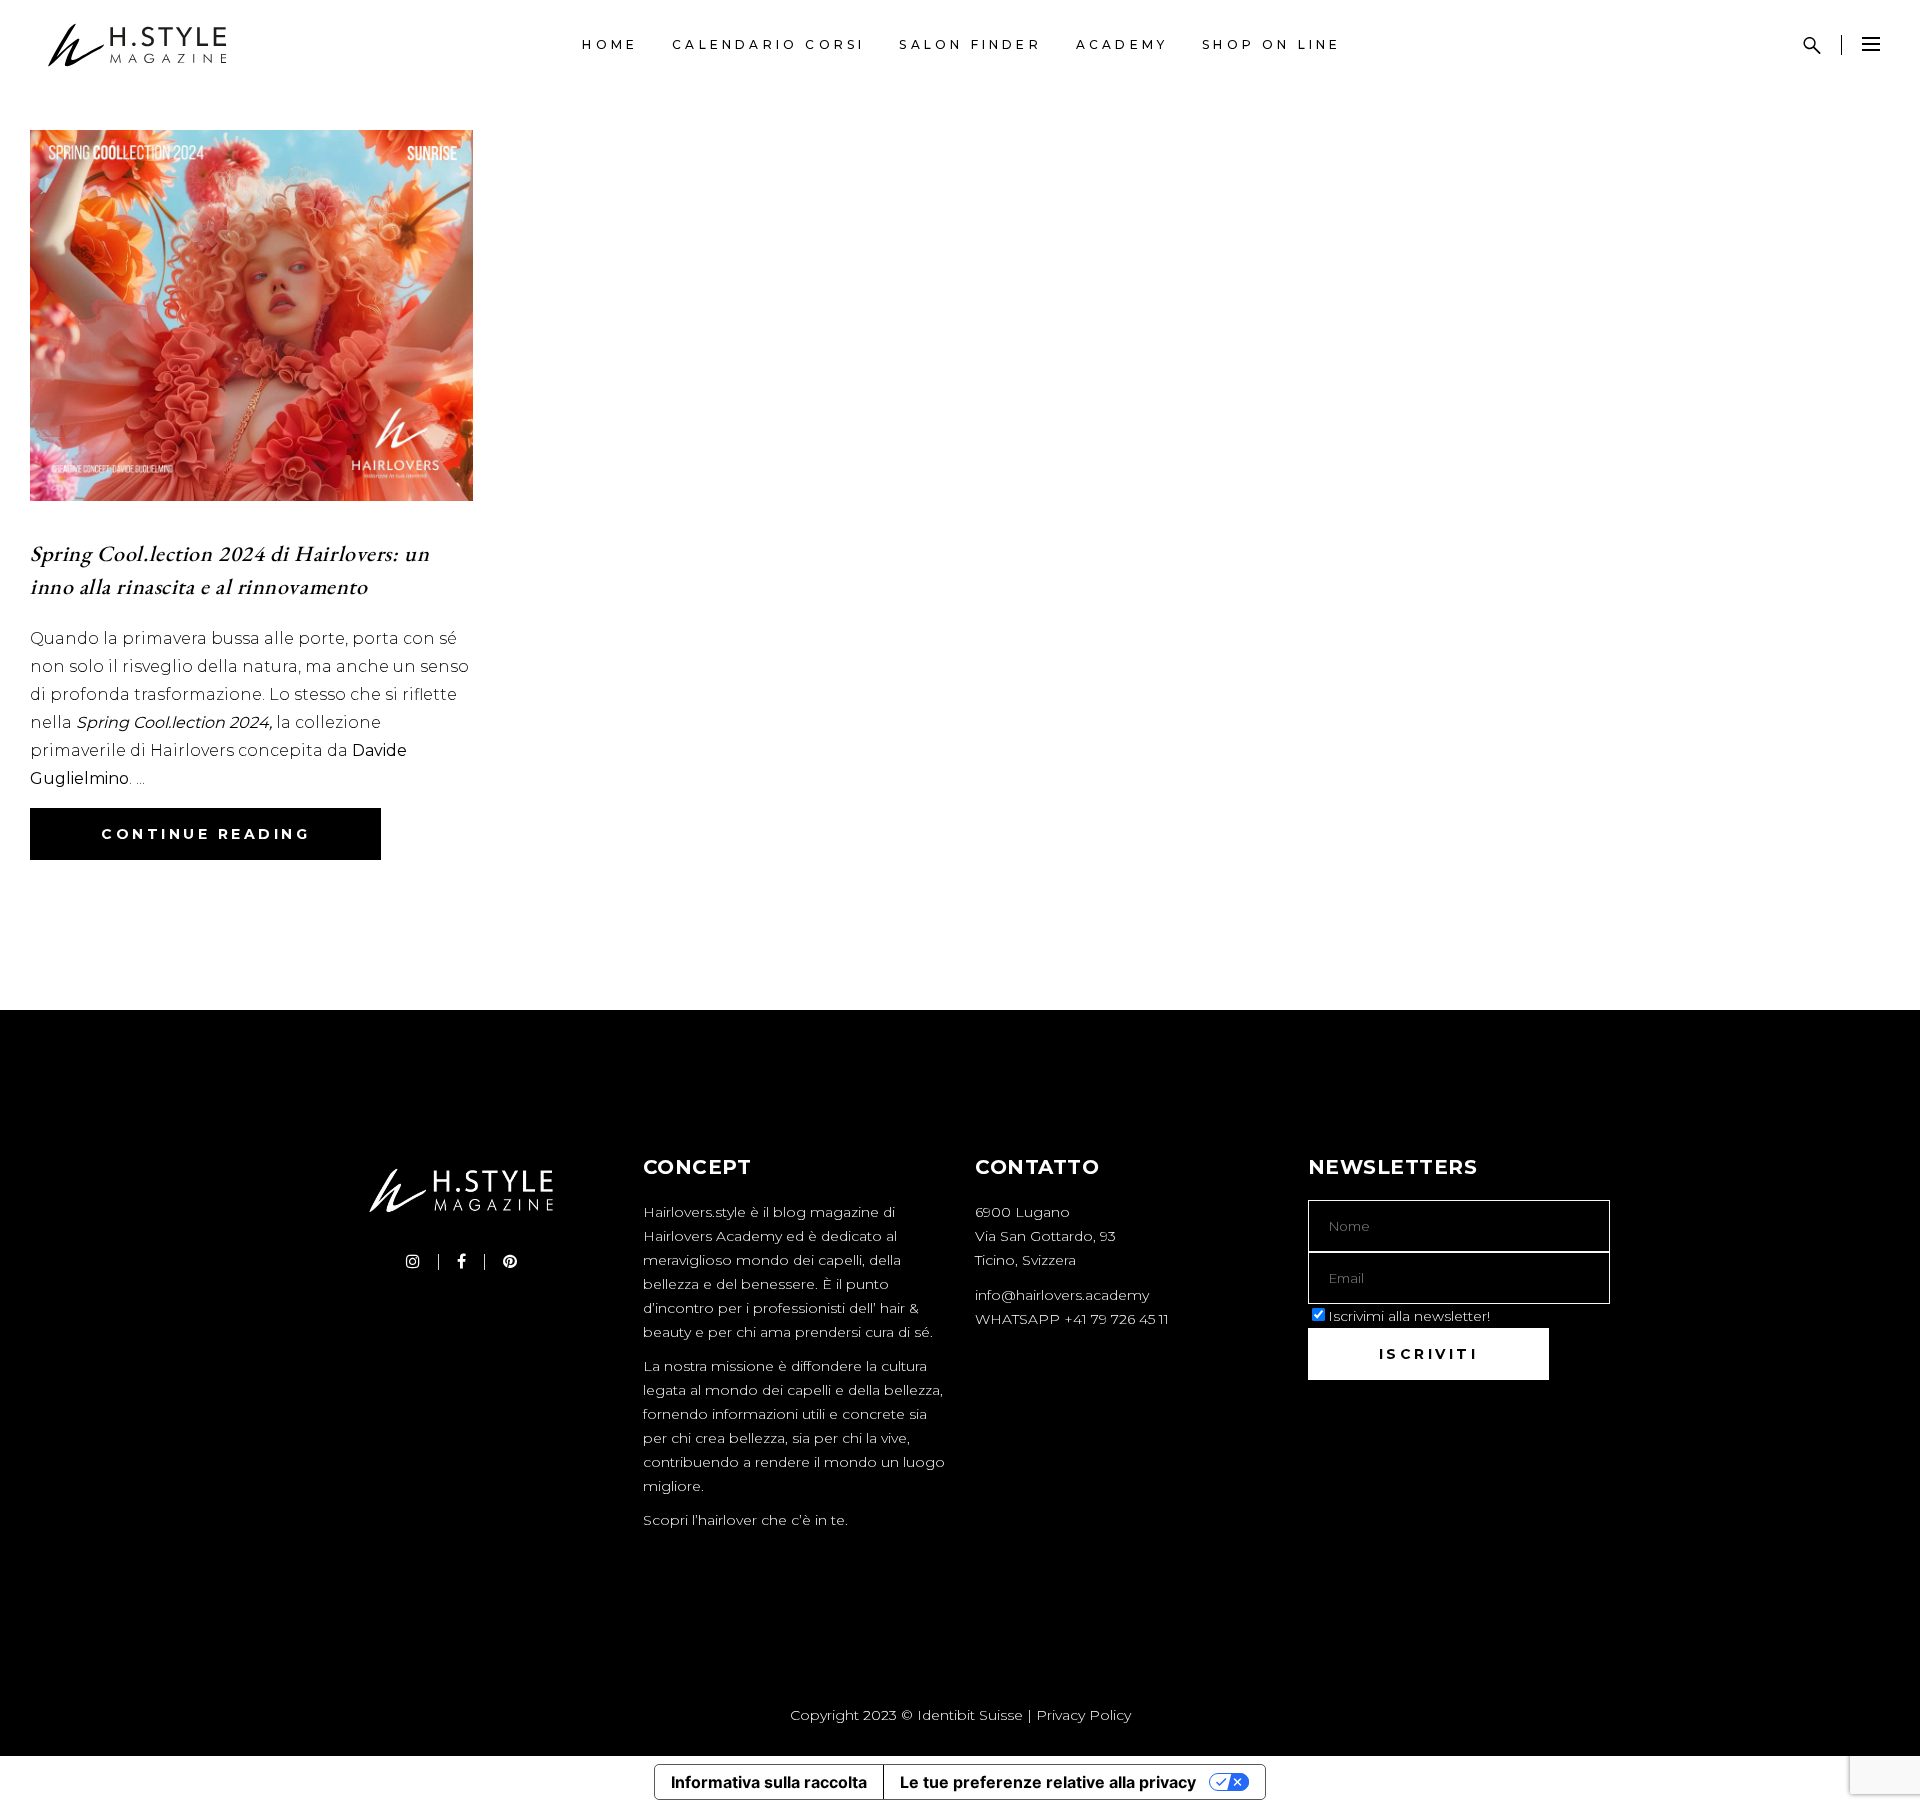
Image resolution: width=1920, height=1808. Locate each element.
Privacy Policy (1083, 1715)
